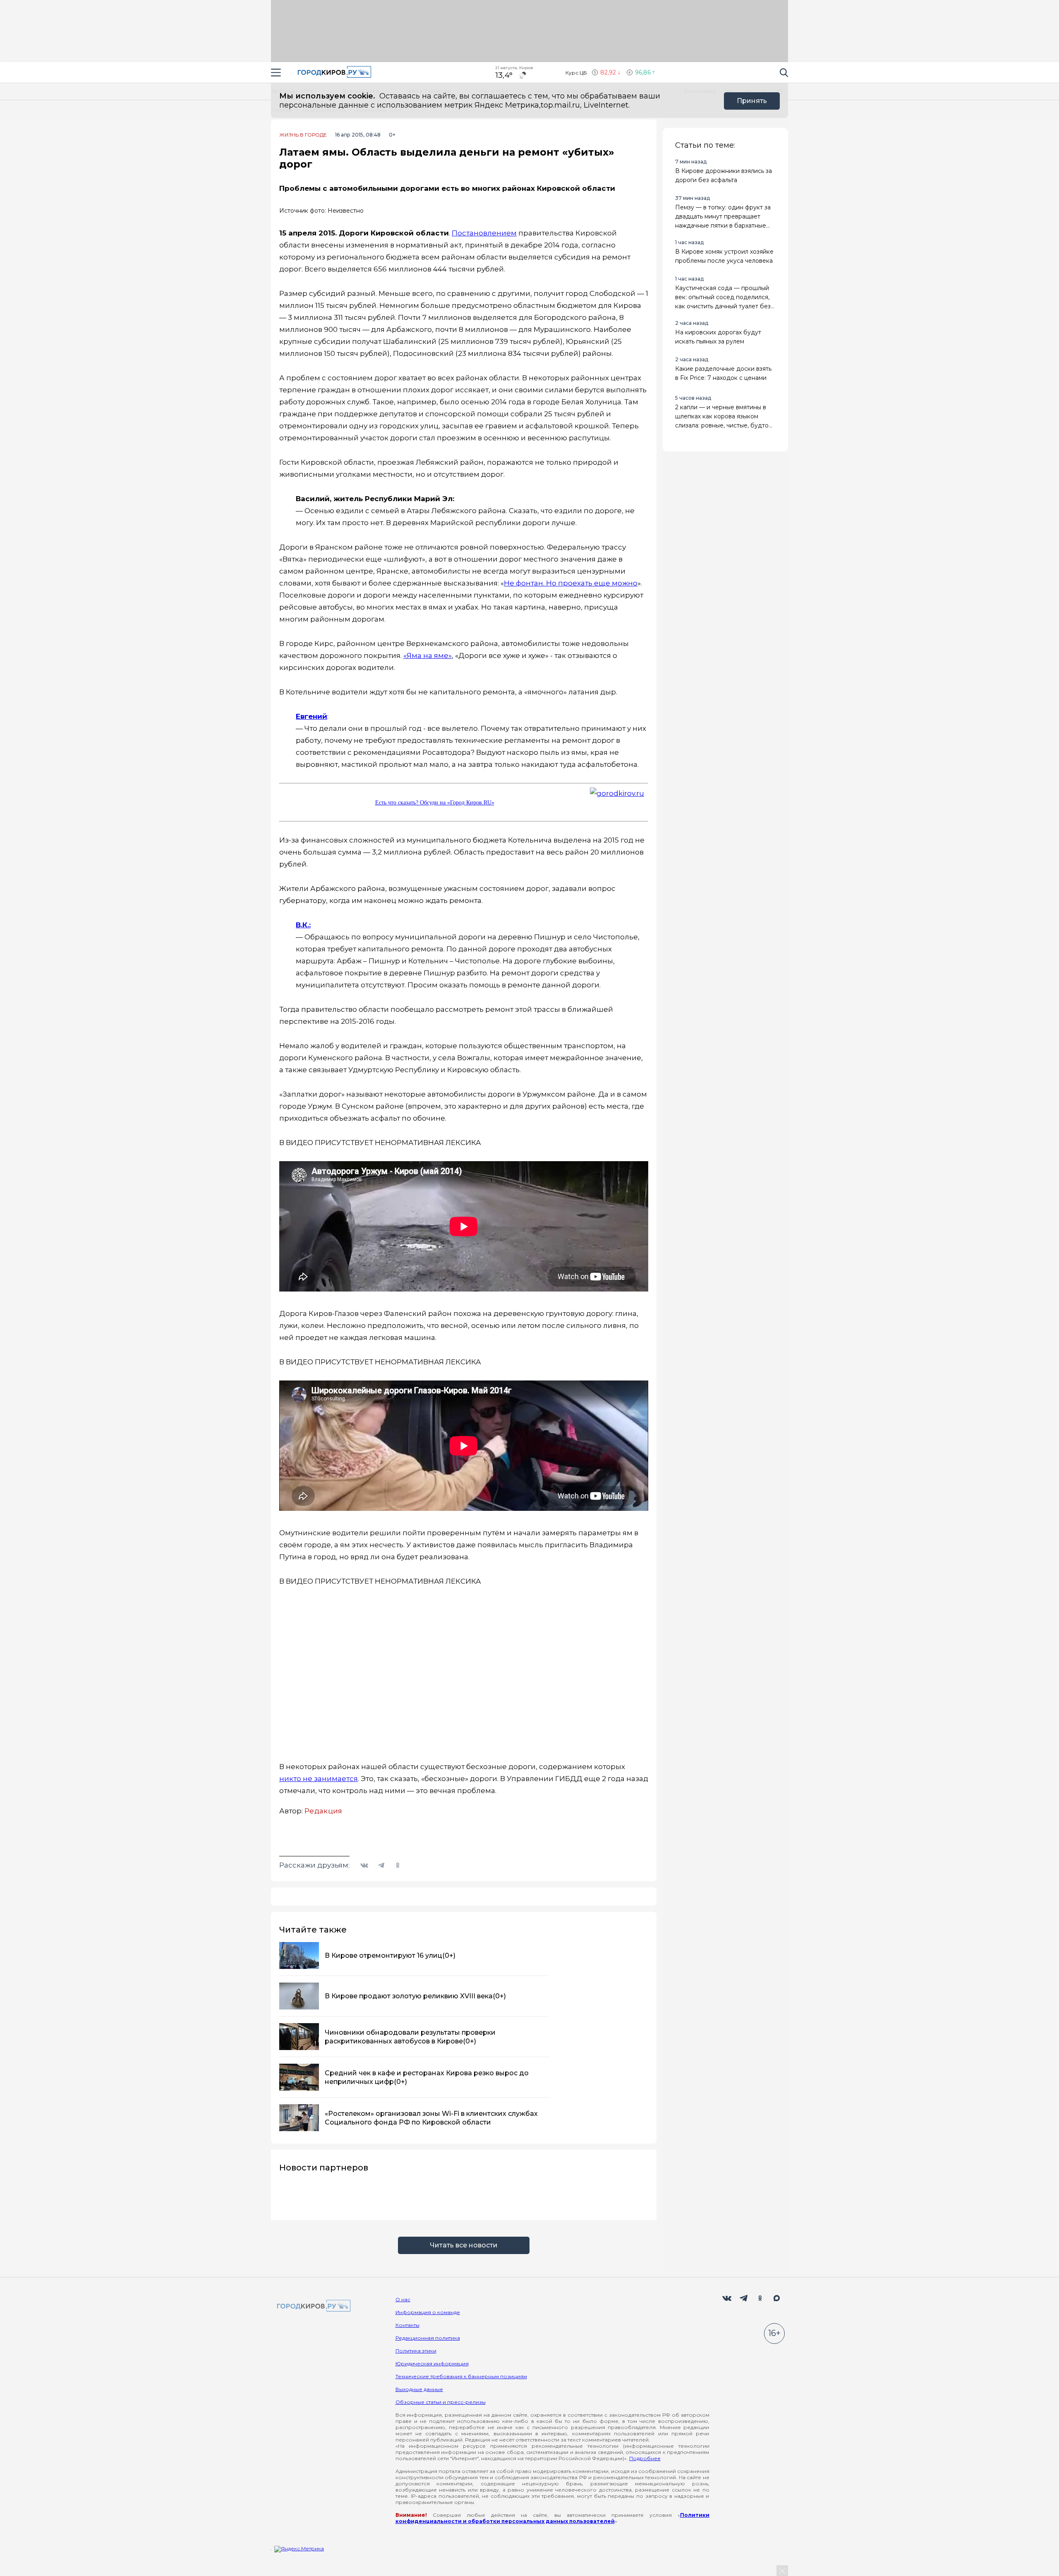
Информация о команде (428, 2312)
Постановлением (484, 233)
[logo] (312, 2306)
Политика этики (416, 2351)
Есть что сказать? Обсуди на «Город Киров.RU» (435, 803)
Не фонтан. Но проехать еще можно (571, 583)
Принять (752, 101)
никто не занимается (319, 1779)
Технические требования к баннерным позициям (461, 2376)
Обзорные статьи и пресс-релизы (441, 2402)
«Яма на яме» (428, 655)
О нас (403, 2299)
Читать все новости (464, 2245)
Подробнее (645, 2458)
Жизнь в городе (303, 135)
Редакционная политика (428, 2338)
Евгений (311, 716)
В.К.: (303, 925)
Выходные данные (419, 2389)
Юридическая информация (432, 2364)
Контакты (407, 2325)
